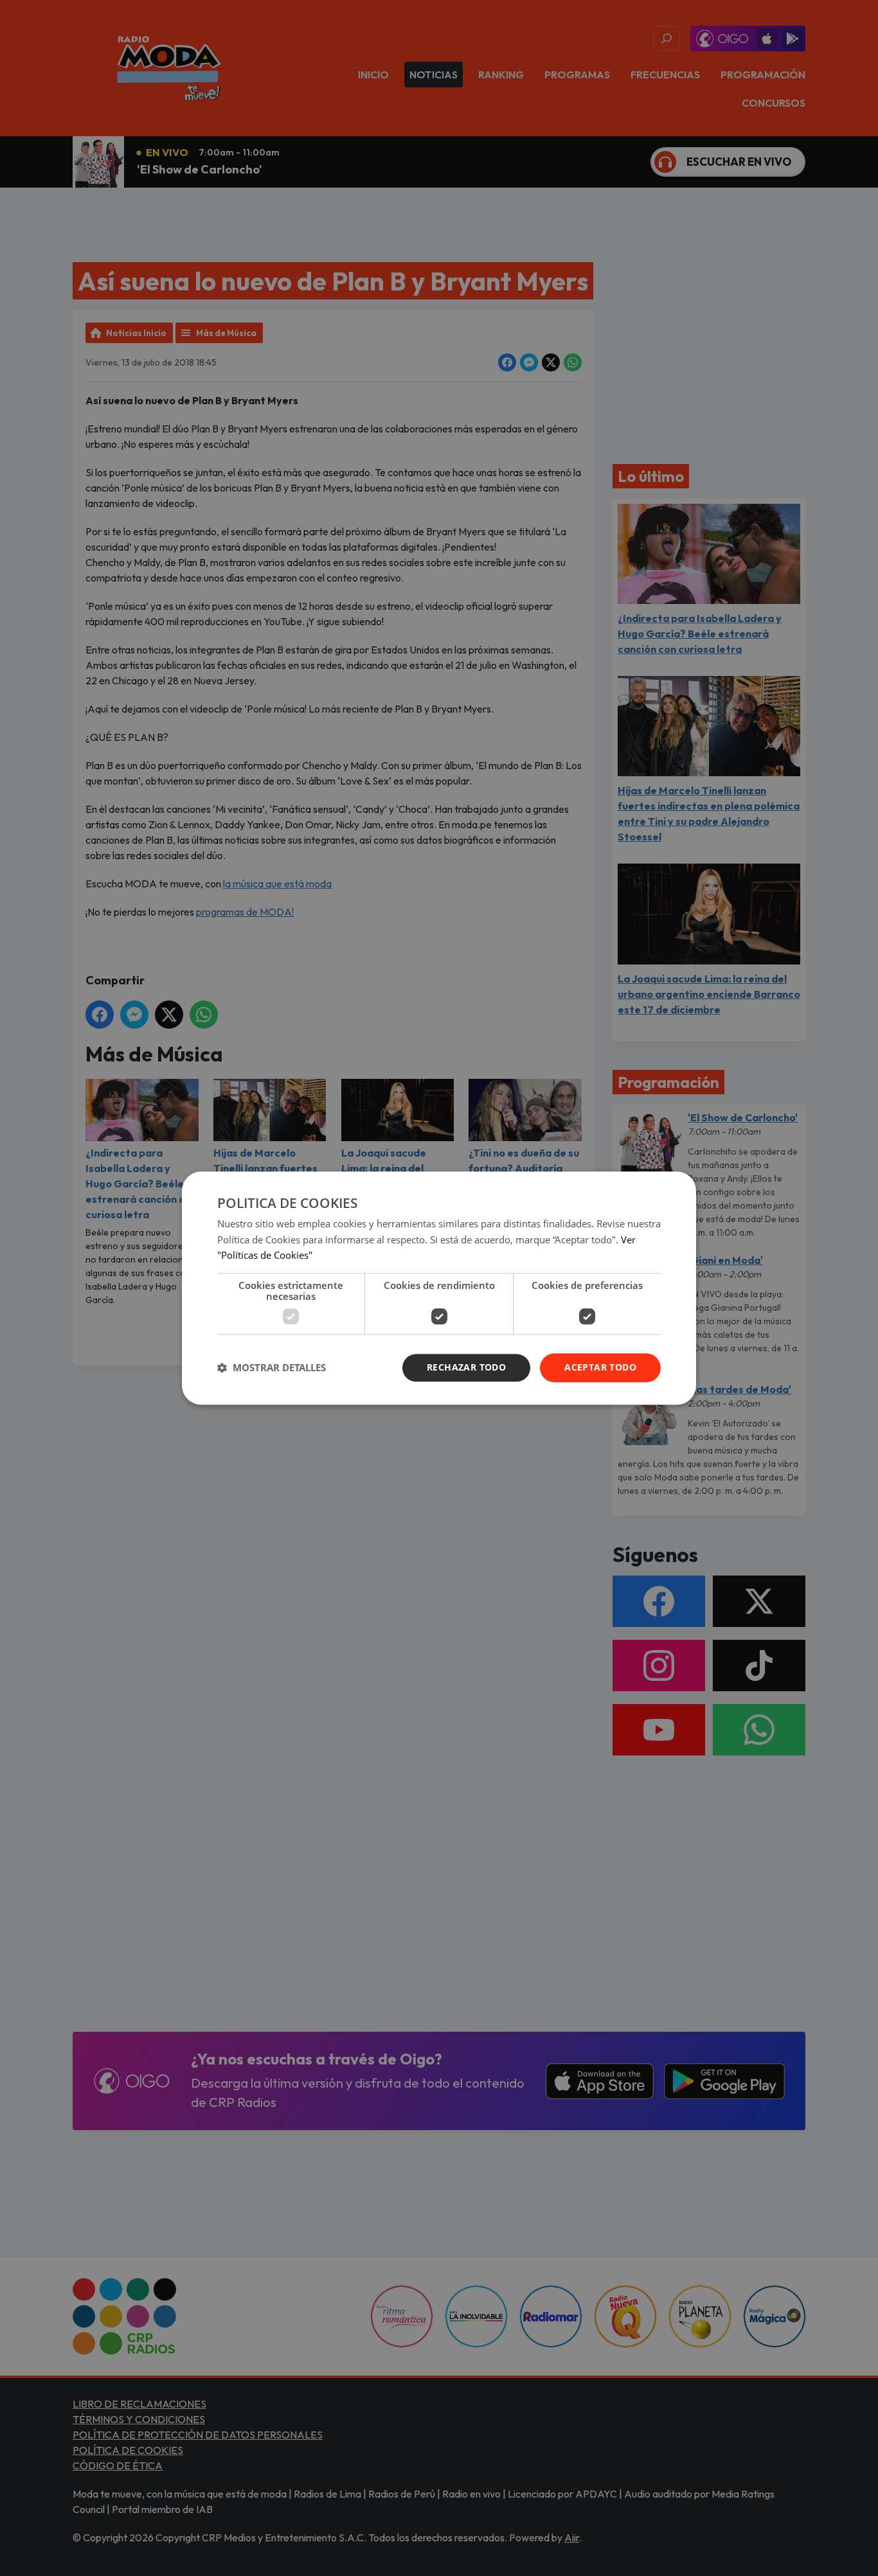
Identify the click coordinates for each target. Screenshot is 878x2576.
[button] (272, 1368)
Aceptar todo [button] (600, 1367)
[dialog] (439, 1288)
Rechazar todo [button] (466, 1367)
